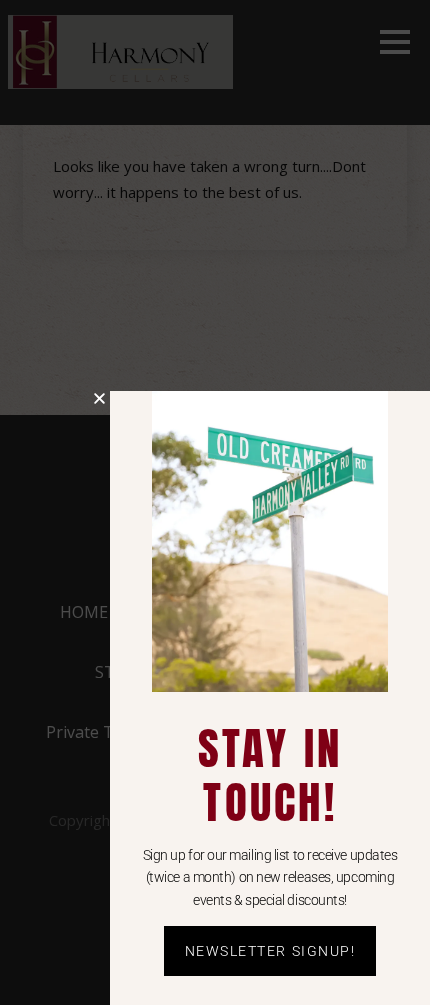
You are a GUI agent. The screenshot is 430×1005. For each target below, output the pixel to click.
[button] (99, 398)
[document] (215, 502)
